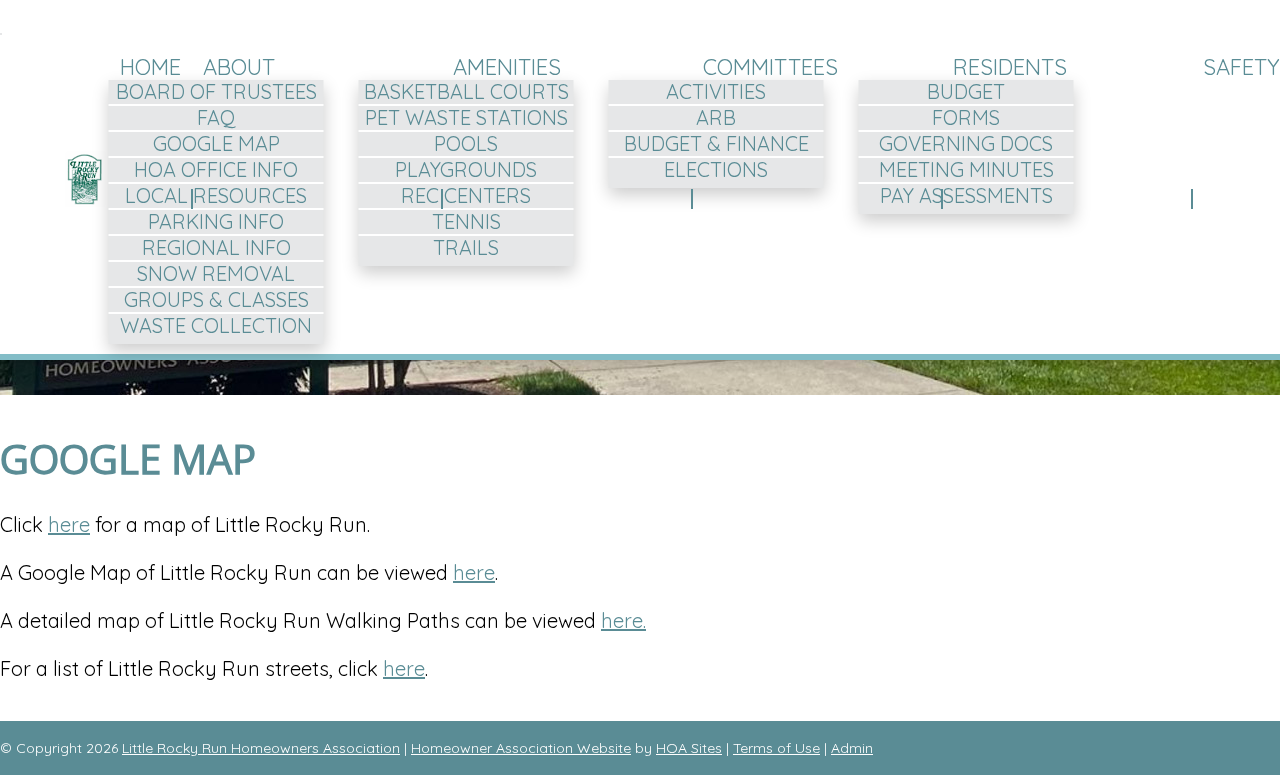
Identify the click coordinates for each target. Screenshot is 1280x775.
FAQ (216, 117)
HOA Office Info (216, 169)
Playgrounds (466, 169)
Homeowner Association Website (521, 748)
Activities (716, 91)
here (69, 524)
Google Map (216, 143)
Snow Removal (216, 273)
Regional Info (216, 247)
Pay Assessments (966, 195)
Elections (716, 169)
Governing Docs (966, 143)
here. (623, 620)
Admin (852, 748)
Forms (966, 117)
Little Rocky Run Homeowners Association (261, 748)
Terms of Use (776, 748)
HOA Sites (689, 748)
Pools (466, 143)
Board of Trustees (216, 91)
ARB (716, 117)
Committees (770, 67)
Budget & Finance (716, 143)
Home (150, 67)
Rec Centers (466, 195)
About (239, 67)
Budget (966, 91)
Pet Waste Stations (466, 117)
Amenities (507, 67)
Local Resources (216, 195)
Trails (466, 247)
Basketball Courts (466, 91)
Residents (1010, 67)
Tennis (466, 221)
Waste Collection (216, 325)
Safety (1241, 67)
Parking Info (216, 221)
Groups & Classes (216, 299)
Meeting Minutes (966, 169)
